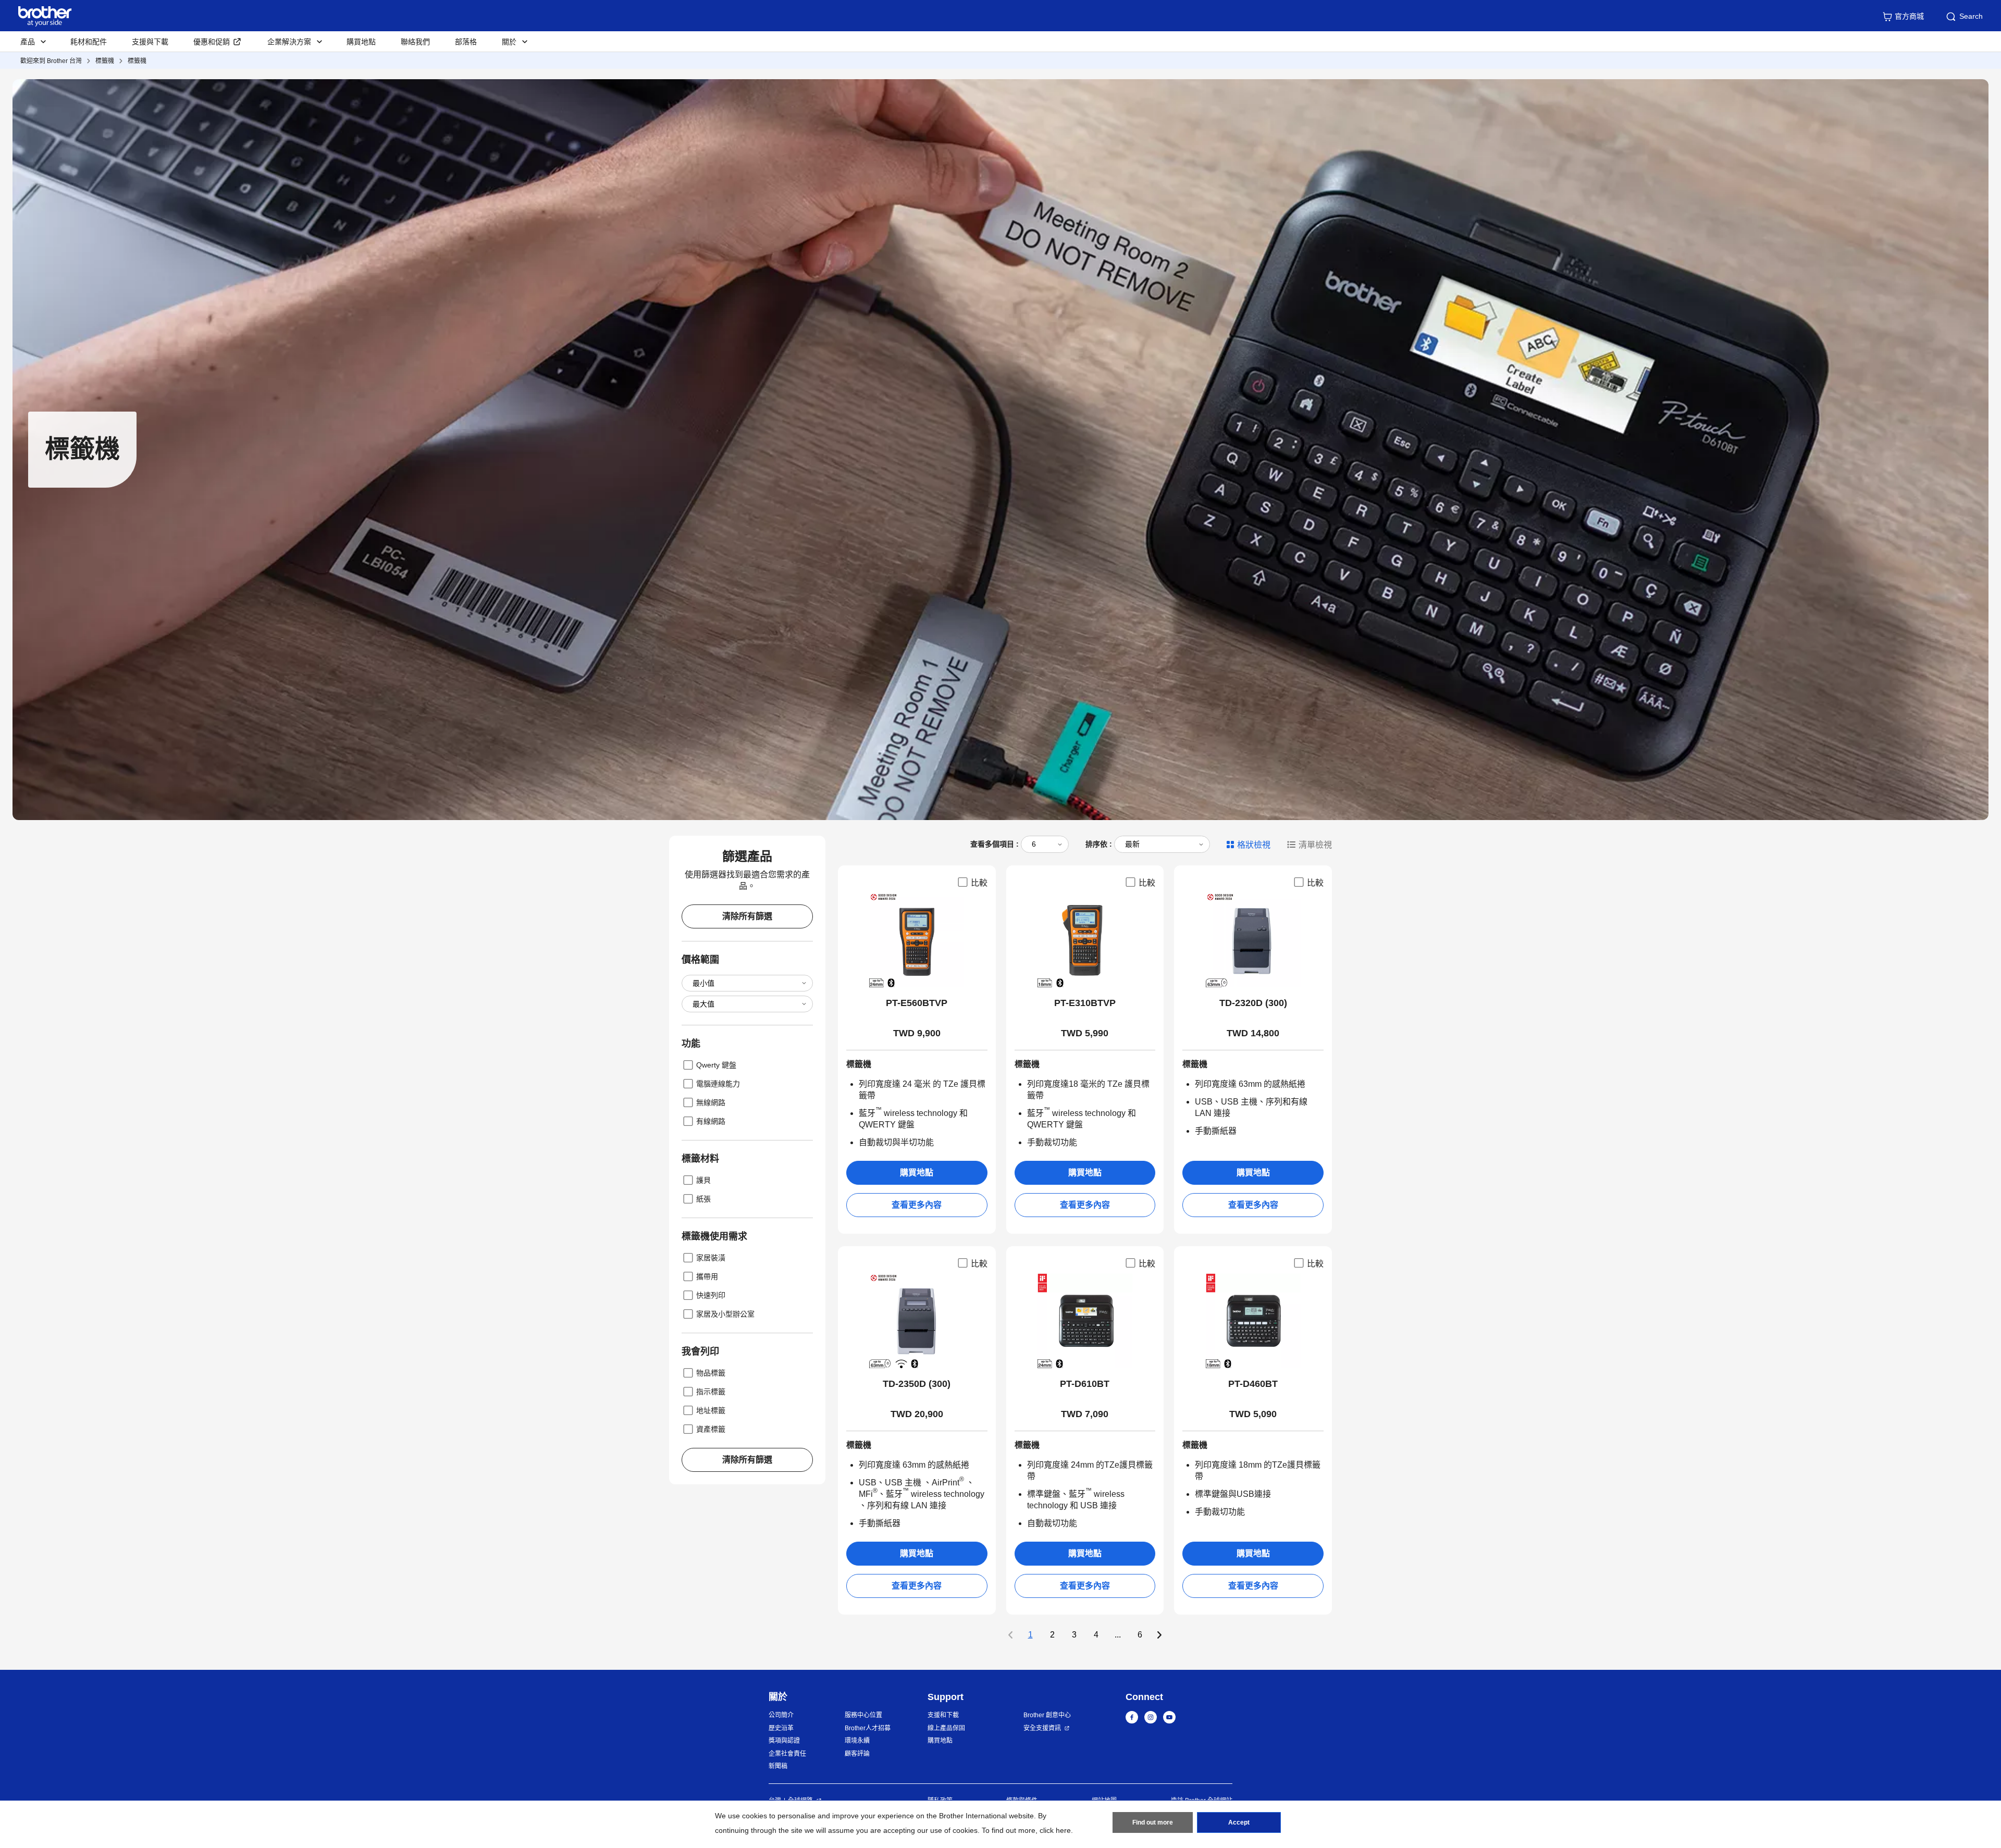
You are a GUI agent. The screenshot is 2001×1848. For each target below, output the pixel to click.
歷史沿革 (781, 1728)
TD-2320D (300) (1253, 1003)
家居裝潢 (711, 1258)
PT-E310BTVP (1085, 1003)
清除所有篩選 (747, 916)
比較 (979, 883)
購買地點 (361, 42)
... (1118, 1635)
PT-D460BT (1253, 1384)
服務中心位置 (863, 1715)
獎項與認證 (784, 1741)
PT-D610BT (1085, 1384)
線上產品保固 (946, 1728)
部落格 (466, 42)
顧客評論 (857, 1754)
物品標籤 (711, 1373)
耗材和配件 (89, 42)
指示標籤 (711, 1392)
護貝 (703, 1180)
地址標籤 (711, 1410)
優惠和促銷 (212, 42)
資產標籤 (711, 1429)
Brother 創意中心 (1047, 1715)
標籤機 (105, 61)
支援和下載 (943, 1715)
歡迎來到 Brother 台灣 (51, 61)
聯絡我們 (415, 42)
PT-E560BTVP (917, 1003)
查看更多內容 (917, 1205)
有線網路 (711, 1121)
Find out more (1153, 1822)
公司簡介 (781, 1715)
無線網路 (711, 1102)
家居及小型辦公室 (725, 1314)
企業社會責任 (787, 1754)
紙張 (703, 1199)
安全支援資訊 (1042, 1728)
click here (1055, 1830)
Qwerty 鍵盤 (716, 1065)
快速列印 (711, 1295)
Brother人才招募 (868, 1728)
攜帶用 (707, 1276)
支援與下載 (150, 42)
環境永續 (857, 1741)
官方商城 (1909, 16)
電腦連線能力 (718, 1084)
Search (1971, 16)
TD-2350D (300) (917, 1384)
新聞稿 (778, 1766)
